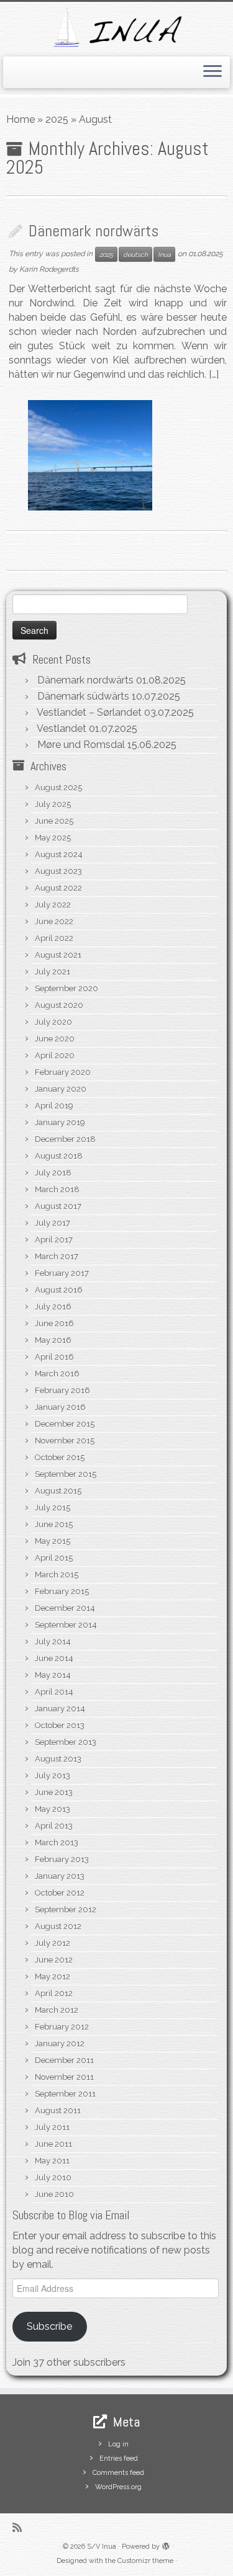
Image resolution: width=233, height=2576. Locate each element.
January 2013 (60, 1876)
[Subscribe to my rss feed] (20, 2527)
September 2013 (66, 1742)
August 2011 (58, 2110)
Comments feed (118, 2473)
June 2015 (54, 1524)
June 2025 (54, 821)
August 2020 (59, 1005)
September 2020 (66, 988)
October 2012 (60, 1893)
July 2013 (53, 1776)
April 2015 (54, 1558)
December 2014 (65, 1608)
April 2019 (54, 1106)
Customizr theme (145, 2561)
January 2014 (60, 1709)
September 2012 (66, 1910)
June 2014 (54, 1658)
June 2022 (54, 921)
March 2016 (57, 1374)
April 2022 (54, 938)
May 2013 (53, 1809)
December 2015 (65, 1424)
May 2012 (53, 1977)
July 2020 (53, 1022)
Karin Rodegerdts (49, 269)
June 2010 (54, 2194)
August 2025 (58, 787)
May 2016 (53, 1340)
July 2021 (53, 972)
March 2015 (57, 1575)
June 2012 (54, 1960)
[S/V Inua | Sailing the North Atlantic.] (116, 28)
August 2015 (58, 1491)
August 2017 (58, 1206)
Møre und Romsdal (81, 745)
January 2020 (61, 1089)
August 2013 (58, 1759)
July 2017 (53, 1223)
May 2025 (53, 838)
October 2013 (60, 1725)
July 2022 (53, 905)
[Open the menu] (212, 73)
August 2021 (58, 955)
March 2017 (57, 1256)
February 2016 (62, 1390)
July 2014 (53, 1642)
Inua (164, 254)
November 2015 (65, 1441)
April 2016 (54, 1357)
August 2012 (58, 1926)
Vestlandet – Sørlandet (89, 712)
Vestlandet (62, 729)
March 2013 (57, 1843)
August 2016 (59, 1290)
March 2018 (57, 1189)
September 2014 (66, 1625)
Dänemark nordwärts (94, 231)
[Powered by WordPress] (166, 2544)
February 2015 (62, 1591)
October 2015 (60, 1457)
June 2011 (53, 2144)
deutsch (135, 254)
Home (21, 119)
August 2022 (58, 888)
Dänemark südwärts (83, 696)
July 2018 (53, 1173)
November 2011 (64, 2077)
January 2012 (60, 2043)
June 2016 (54, 1323)
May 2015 (53, 1541)
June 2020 (55, 1039)
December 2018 (65, 1139)
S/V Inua (102, 2547)
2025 (57, 119)
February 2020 (63, 1072)
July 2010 (53, 2177)
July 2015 (53, 1508)
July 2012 (53, 1943)
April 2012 (54, 1993)
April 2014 (54, 1692)
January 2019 (60, 1122)
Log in (118, 2444)
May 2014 (53, 1675)
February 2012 (62, 2027)
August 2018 (59, 1156)
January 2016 (60, 1407)
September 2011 (65, 2094)
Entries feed (119, 2458)
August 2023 (58, 871)
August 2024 (59, 854)
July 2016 (53, 1307)
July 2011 (52, 2127)
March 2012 (57, 2010)
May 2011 (52, 2161)
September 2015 (66, 1474)
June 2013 (54, 1792)
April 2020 (55, 1055)
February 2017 (62, 1273)
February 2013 (62, 1859)
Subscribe (49, 2326)
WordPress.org (118, 2487)
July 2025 (53, 804)
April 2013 (54, 1826)
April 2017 (54, 1240)
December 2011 (64, 2060)
